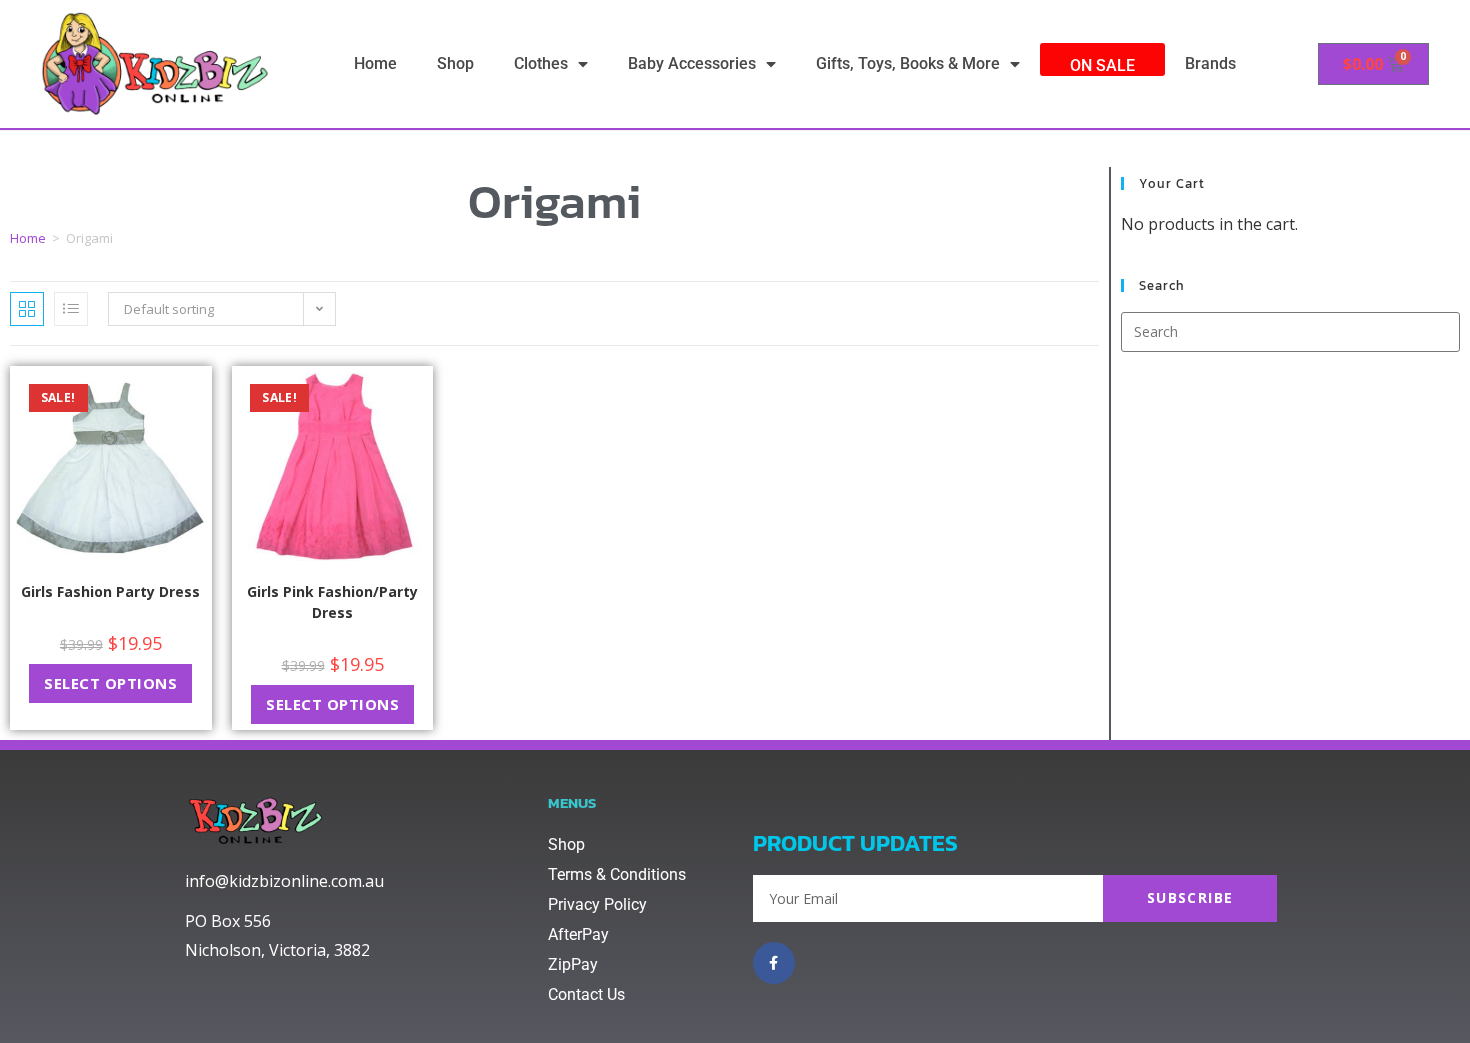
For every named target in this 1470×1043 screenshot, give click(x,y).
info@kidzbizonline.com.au (284, 881)
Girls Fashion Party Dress (110, 591)
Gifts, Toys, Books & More (908, 63)
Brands (1210, 63)
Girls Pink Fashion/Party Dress (332, 602)
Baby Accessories (692, 63)
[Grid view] (27, 309)
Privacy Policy (597, 904)
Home (375, 63)
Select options (110, 683)
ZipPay (573, 964)
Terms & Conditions (617, 874)
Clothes (541, 63)
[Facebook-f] (774, 963)
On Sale (1102, 65)
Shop (455, 63)
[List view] (71, 309)
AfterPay (578, 934)
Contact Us (586, 994)
